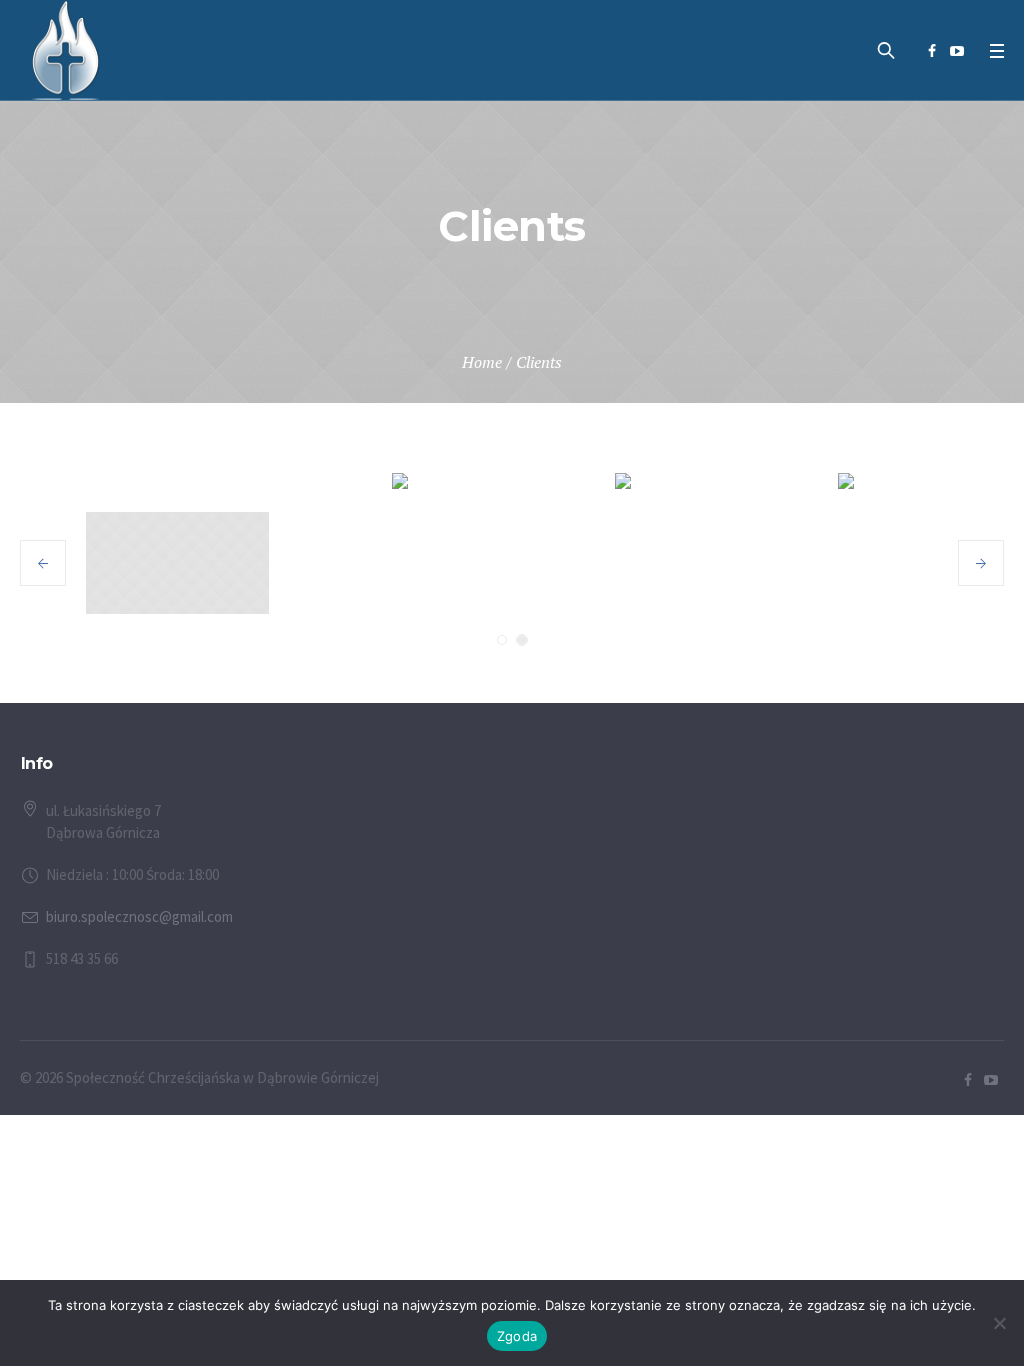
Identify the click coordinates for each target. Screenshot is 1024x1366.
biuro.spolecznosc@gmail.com (139, 916)
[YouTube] (957, 51)
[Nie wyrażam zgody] (999, 1323)
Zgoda (517, 1336)
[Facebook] (932, 51)
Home (482, 362)
